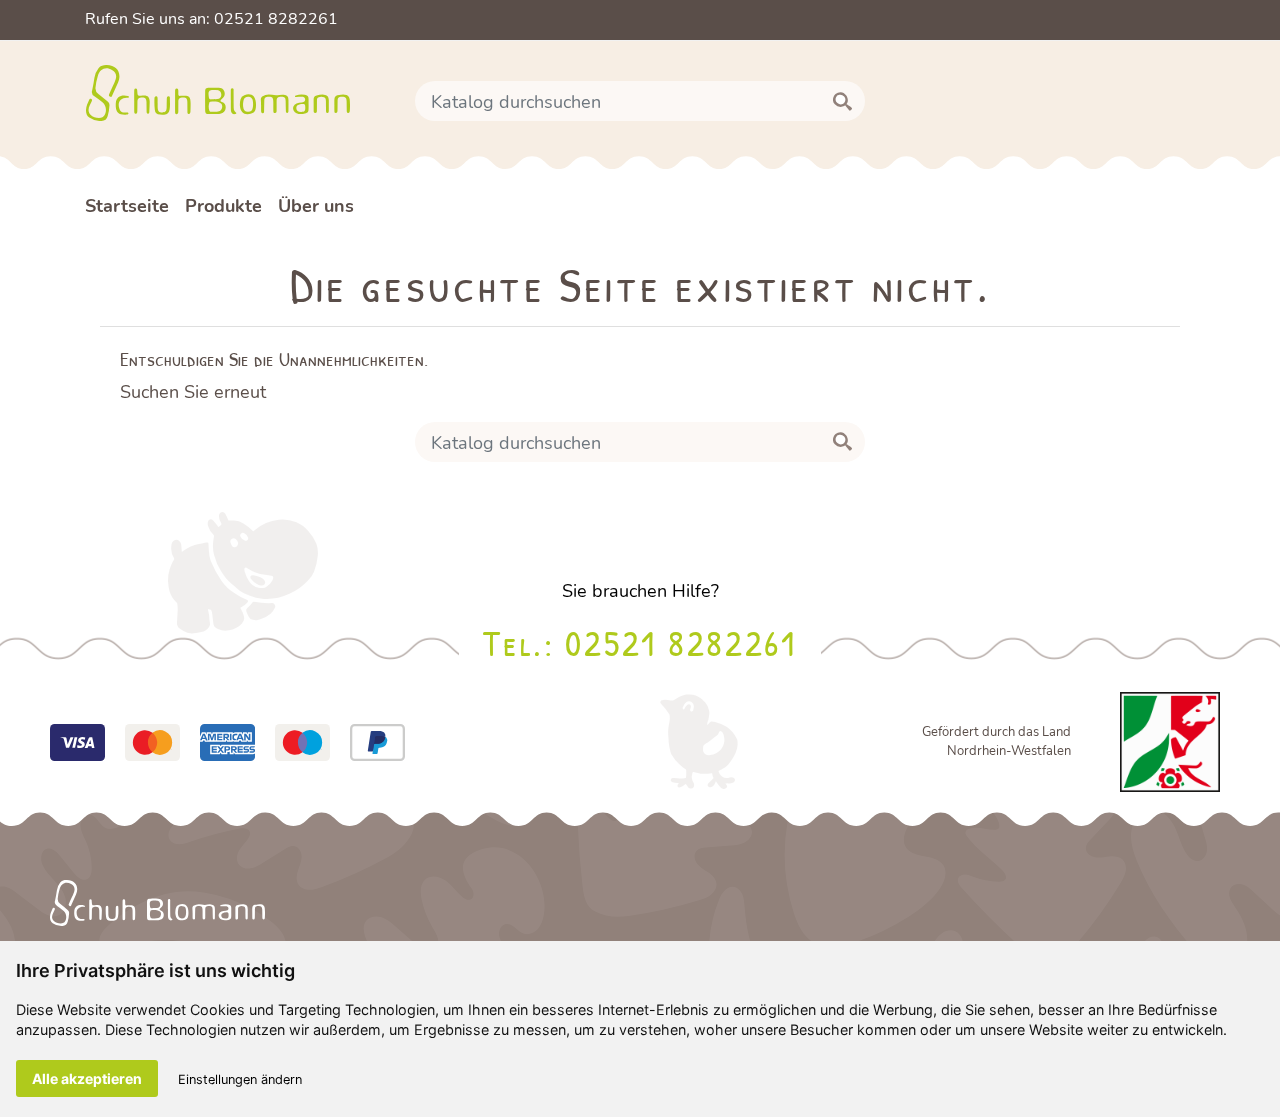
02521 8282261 (680, 642)
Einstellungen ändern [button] (240, 1079)
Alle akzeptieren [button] (87, 1078)
